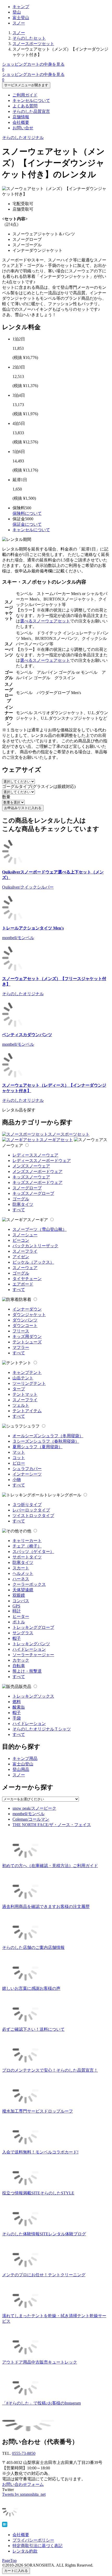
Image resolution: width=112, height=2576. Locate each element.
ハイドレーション (29, 1649)
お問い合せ (23, 128)
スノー (19, 23)
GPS (16, 1606)
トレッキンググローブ (33, 1627)
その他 (25, 1531)
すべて (19, 1210)
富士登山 (21, 18)
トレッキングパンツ (31, 1644)
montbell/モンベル (29, 1814)
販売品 (25, 1687)
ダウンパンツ (25, 1320)
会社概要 (21, 122)
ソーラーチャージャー (33, 1655)
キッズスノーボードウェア (38, 1182)
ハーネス (21, 1579)
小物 (17, 1480)
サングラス (23, 1633)
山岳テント (23, 1378)
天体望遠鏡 (23, 1590)
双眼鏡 (19, 1595)
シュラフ (31, 1426)
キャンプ (21, 7)
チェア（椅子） (27, 1546)
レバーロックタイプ (31, 1510)
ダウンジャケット (29, 1315)
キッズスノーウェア (31, 1177)
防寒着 (25, 1299)
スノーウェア (25, 1268)
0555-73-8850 (24, 2453)
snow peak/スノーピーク (34, 1808)
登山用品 (21, 1769)
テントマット (25, 1394)
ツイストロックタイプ (33, 1516)
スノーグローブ (27, 1188)
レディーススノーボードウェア (42, 1161)
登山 (17, 12)
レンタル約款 (25, 2551)
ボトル (19, 1622)
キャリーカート (27, 1541)
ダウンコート (25, 1326)
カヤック (21, 1660)
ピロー (19, 1463)
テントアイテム (27, 1411)
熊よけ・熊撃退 (27, 1671)
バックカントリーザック (35, 1246)
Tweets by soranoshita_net (24, 2494)
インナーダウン (27, 1309)
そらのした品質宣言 (31, 111)
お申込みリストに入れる (23, 808)
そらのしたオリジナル (23, 137)
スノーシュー (25, 1235)
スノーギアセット (56, 1140)
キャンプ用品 (25, 1758)
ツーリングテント (29, 1383)
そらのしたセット (29, 38)
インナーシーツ (27, 1474)
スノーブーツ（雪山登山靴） (40, 1229)
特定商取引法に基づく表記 (38, 2546)
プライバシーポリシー (33, 2540)
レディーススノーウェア (35, 1155)
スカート (21, 1568)
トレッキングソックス (33, 1696)
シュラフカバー (27, 1469)
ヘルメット (23, 1573)
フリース (21, 1331)
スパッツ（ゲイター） (33, 1552)
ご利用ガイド (25, 95)
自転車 (19, 1666)
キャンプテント (27, 1372)
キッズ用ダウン (27, 1336)
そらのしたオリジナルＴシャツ (42, 1729)
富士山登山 (23, 1764)
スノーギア (38, 1220)
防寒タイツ (23, 1204)
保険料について (27, 513)
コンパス (21, 1601)
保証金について (27, 524)
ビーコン (21, 1240)
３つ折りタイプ (27, 1505)
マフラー (21, 1347)
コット (19, 1458)
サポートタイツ (27, 1557)
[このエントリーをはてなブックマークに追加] (5, 2526)
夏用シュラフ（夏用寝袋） (38, 1447)
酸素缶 (19, 1707)
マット (19, 1452)
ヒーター (21, 1616)
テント (25, 1363)
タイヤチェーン (27, 1279)
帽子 (17, 1638)
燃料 (17, 1702)
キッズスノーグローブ (33, 1193)
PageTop (9, 2560)
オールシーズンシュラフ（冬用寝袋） (48, 1436)
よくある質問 (25, 106)
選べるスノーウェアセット (45, 621)
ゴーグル (21, 1199)
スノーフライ (25, 1251)
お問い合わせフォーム (23, 2484)
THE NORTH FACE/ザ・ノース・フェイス (52, 1825)
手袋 (17, 1718)
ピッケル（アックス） (33, 1262)
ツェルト (21, 1405)
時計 (17, 1611)
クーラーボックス (29, 1584)
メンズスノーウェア (31, 1166)
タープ (19, 1389)
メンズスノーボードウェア (38, 1171)
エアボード (23, 1284)
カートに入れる (16, 2571)
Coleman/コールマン (31, 1819)
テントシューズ (27, 1342)
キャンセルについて (31, 100)
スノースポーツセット (33, 44)
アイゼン (21, 1257)
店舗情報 (21, 117)
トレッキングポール (63, 1495)
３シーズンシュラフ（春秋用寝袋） (46, 1441)
